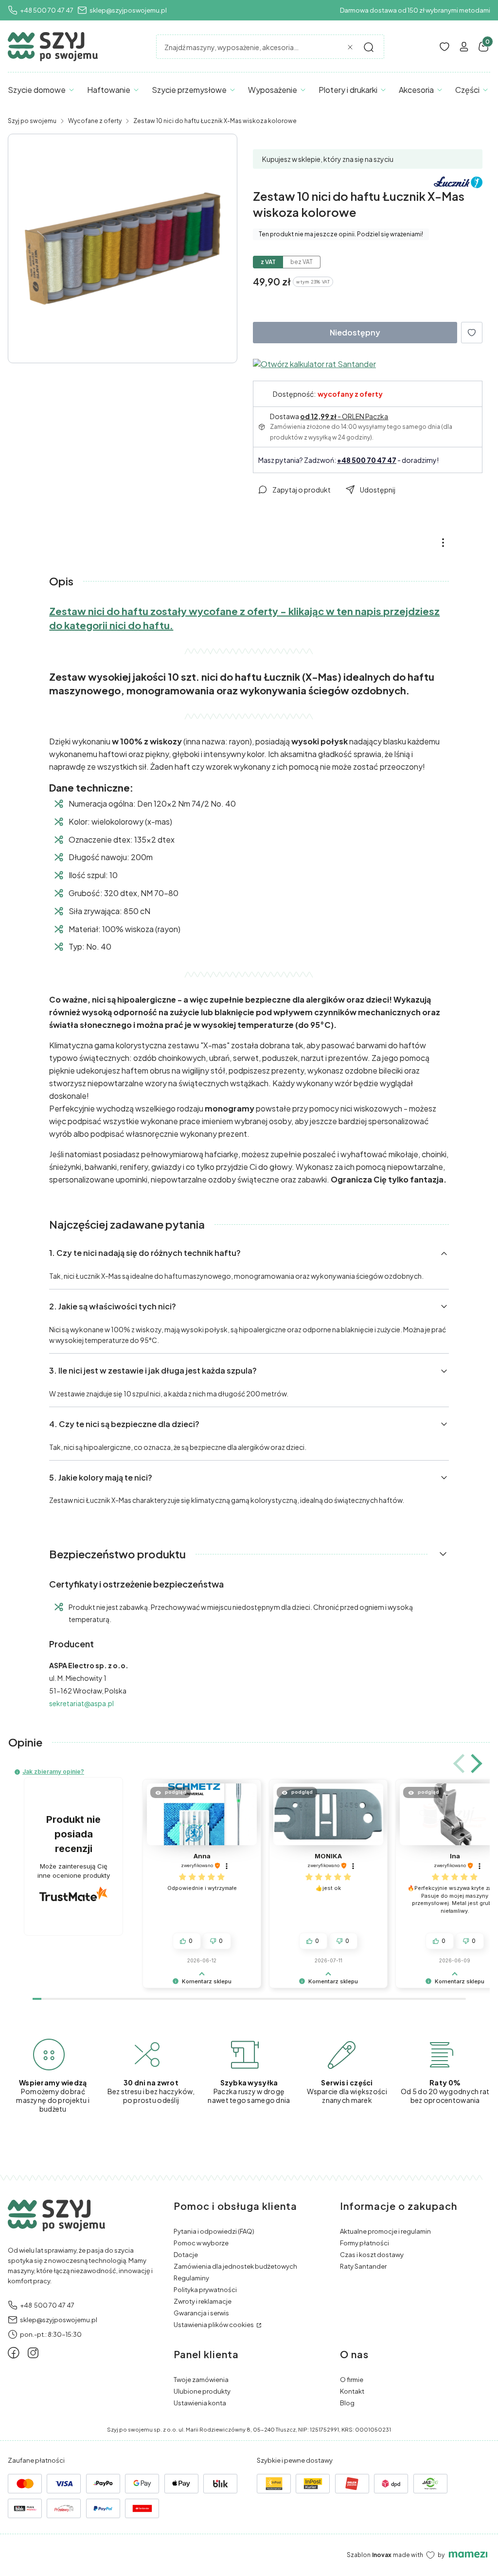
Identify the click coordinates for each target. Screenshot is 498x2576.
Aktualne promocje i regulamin (385, 2231)
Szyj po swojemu (32, 121)
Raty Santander (363, 2266)
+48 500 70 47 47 (47, 10)
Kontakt (352, 2391)
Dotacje (186, 2255)
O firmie (352, 2380)
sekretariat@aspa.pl (81, 1703)
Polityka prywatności (205, 2290)
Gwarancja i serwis (201, 2313)
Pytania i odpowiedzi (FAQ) (214, 2231)
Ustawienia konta (200, 2403)
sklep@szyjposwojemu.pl (128, 10)
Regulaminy (191, 2278)
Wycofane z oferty (95, 121)
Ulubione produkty (202, 2391)
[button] (369, 47)
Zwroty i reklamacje (203, 2301)
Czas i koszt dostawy (372, 2255)
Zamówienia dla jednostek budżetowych (235, 2266)
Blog (347, 2403)
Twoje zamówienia (201, 2380)
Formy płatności (365, 2243)
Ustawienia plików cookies (214, 2325)
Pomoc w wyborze (201, 2243)
